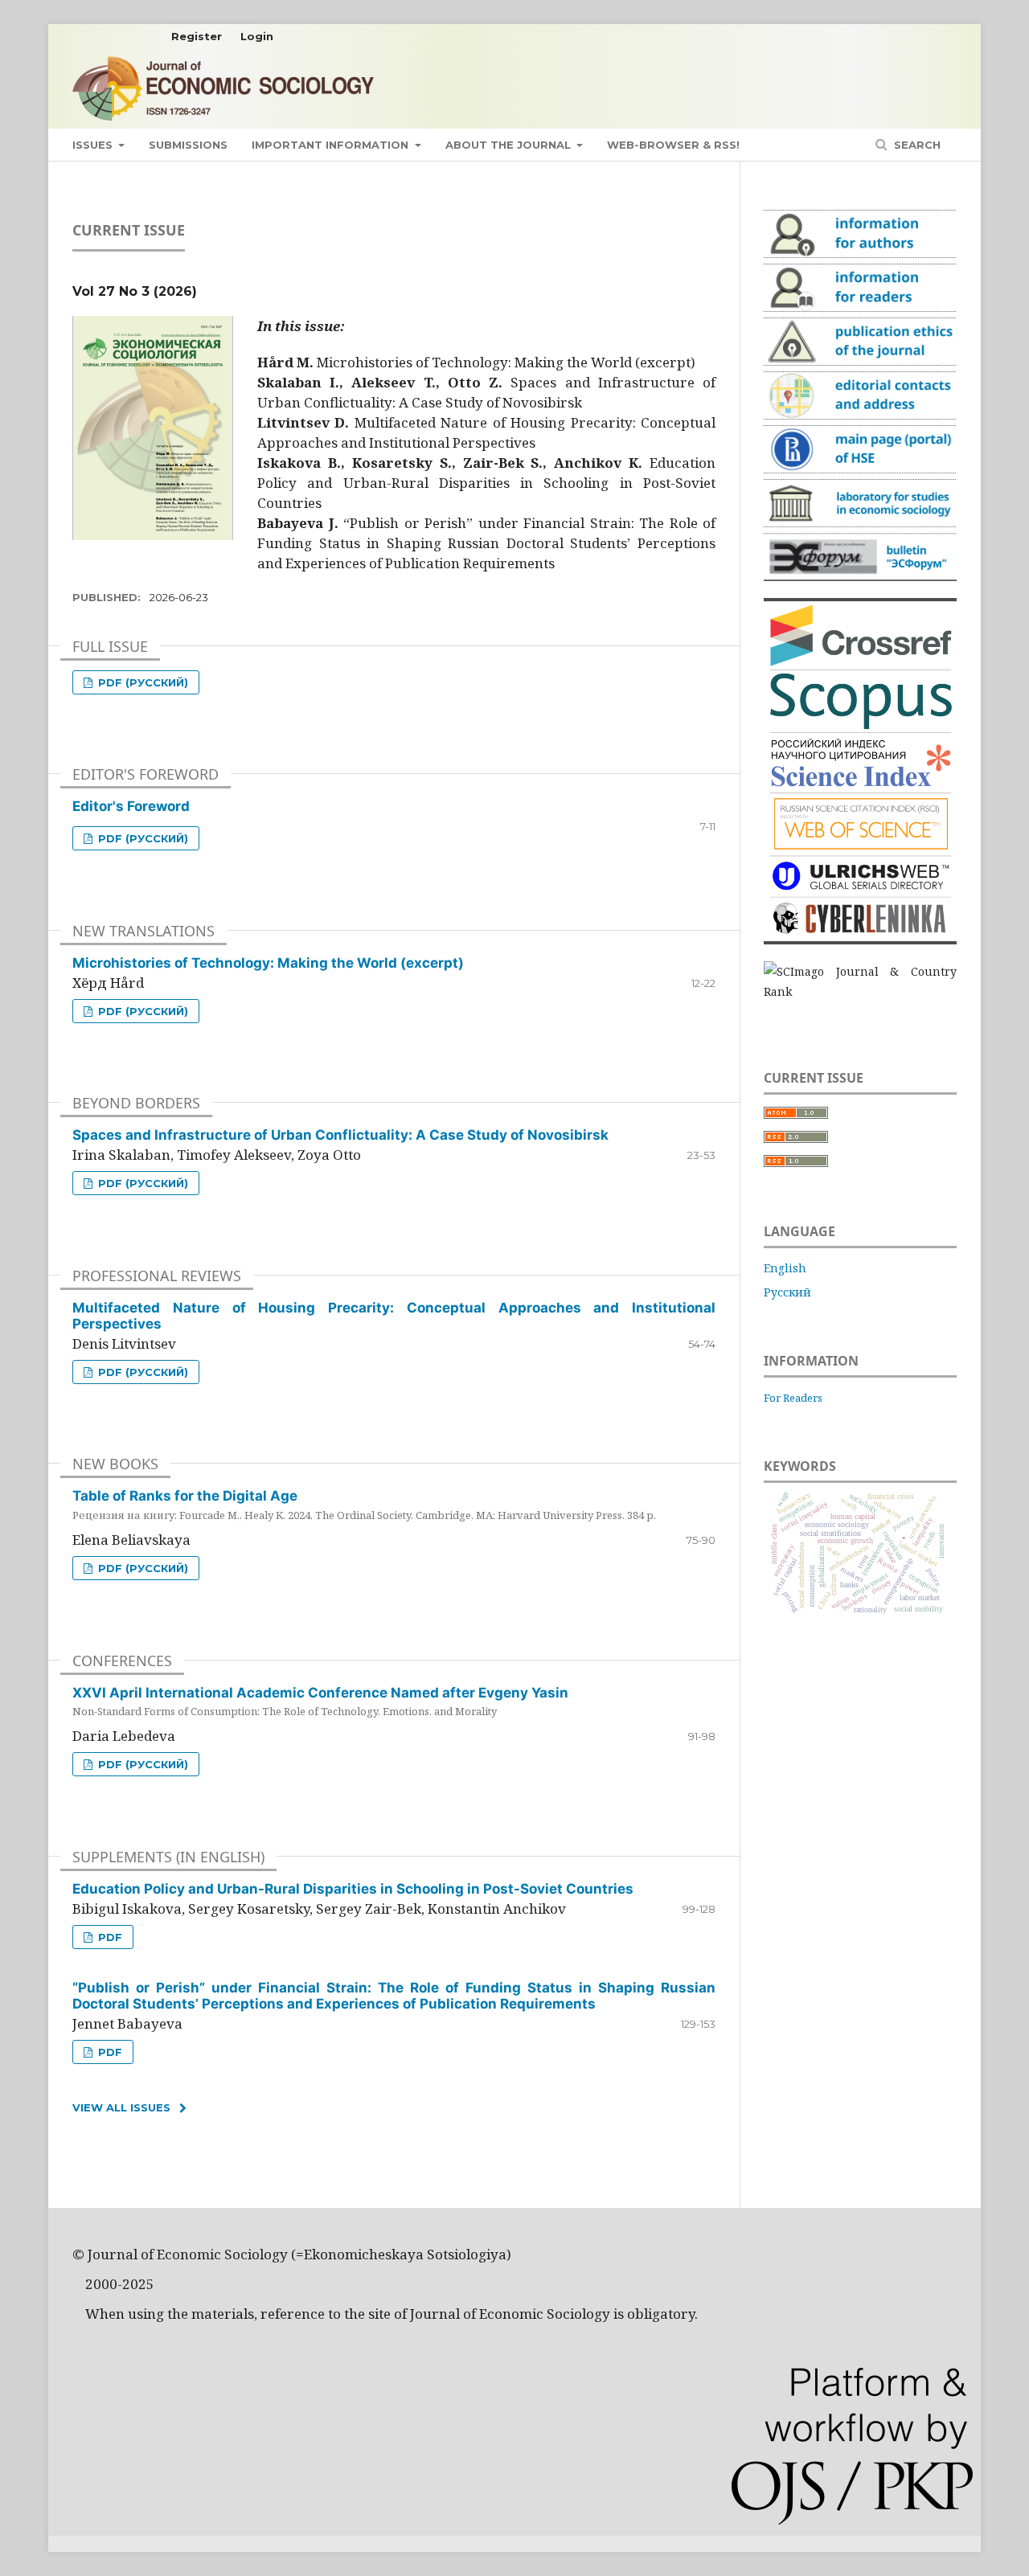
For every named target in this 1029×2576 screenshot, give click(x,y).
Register (197, 36)
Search (916, 145)
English (785, 1268)
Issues (94, 145)
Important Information (332, 145)
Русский (787, 1292)
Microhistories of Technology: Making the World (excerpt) (268, 963)
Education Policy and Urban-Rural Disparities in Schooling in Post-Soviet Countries (353, 1889)
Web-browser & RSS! (673, 145)
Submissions (188, 145)
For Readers (793, 1398)
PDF (109, 1937)
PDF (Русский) (141, 682)
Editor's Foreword (131, 806)
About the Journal (510, 145)
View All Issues (121, 2107)
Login (257, 36)
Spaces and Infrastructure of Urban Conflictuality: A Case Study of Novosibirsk (340, 1135)
